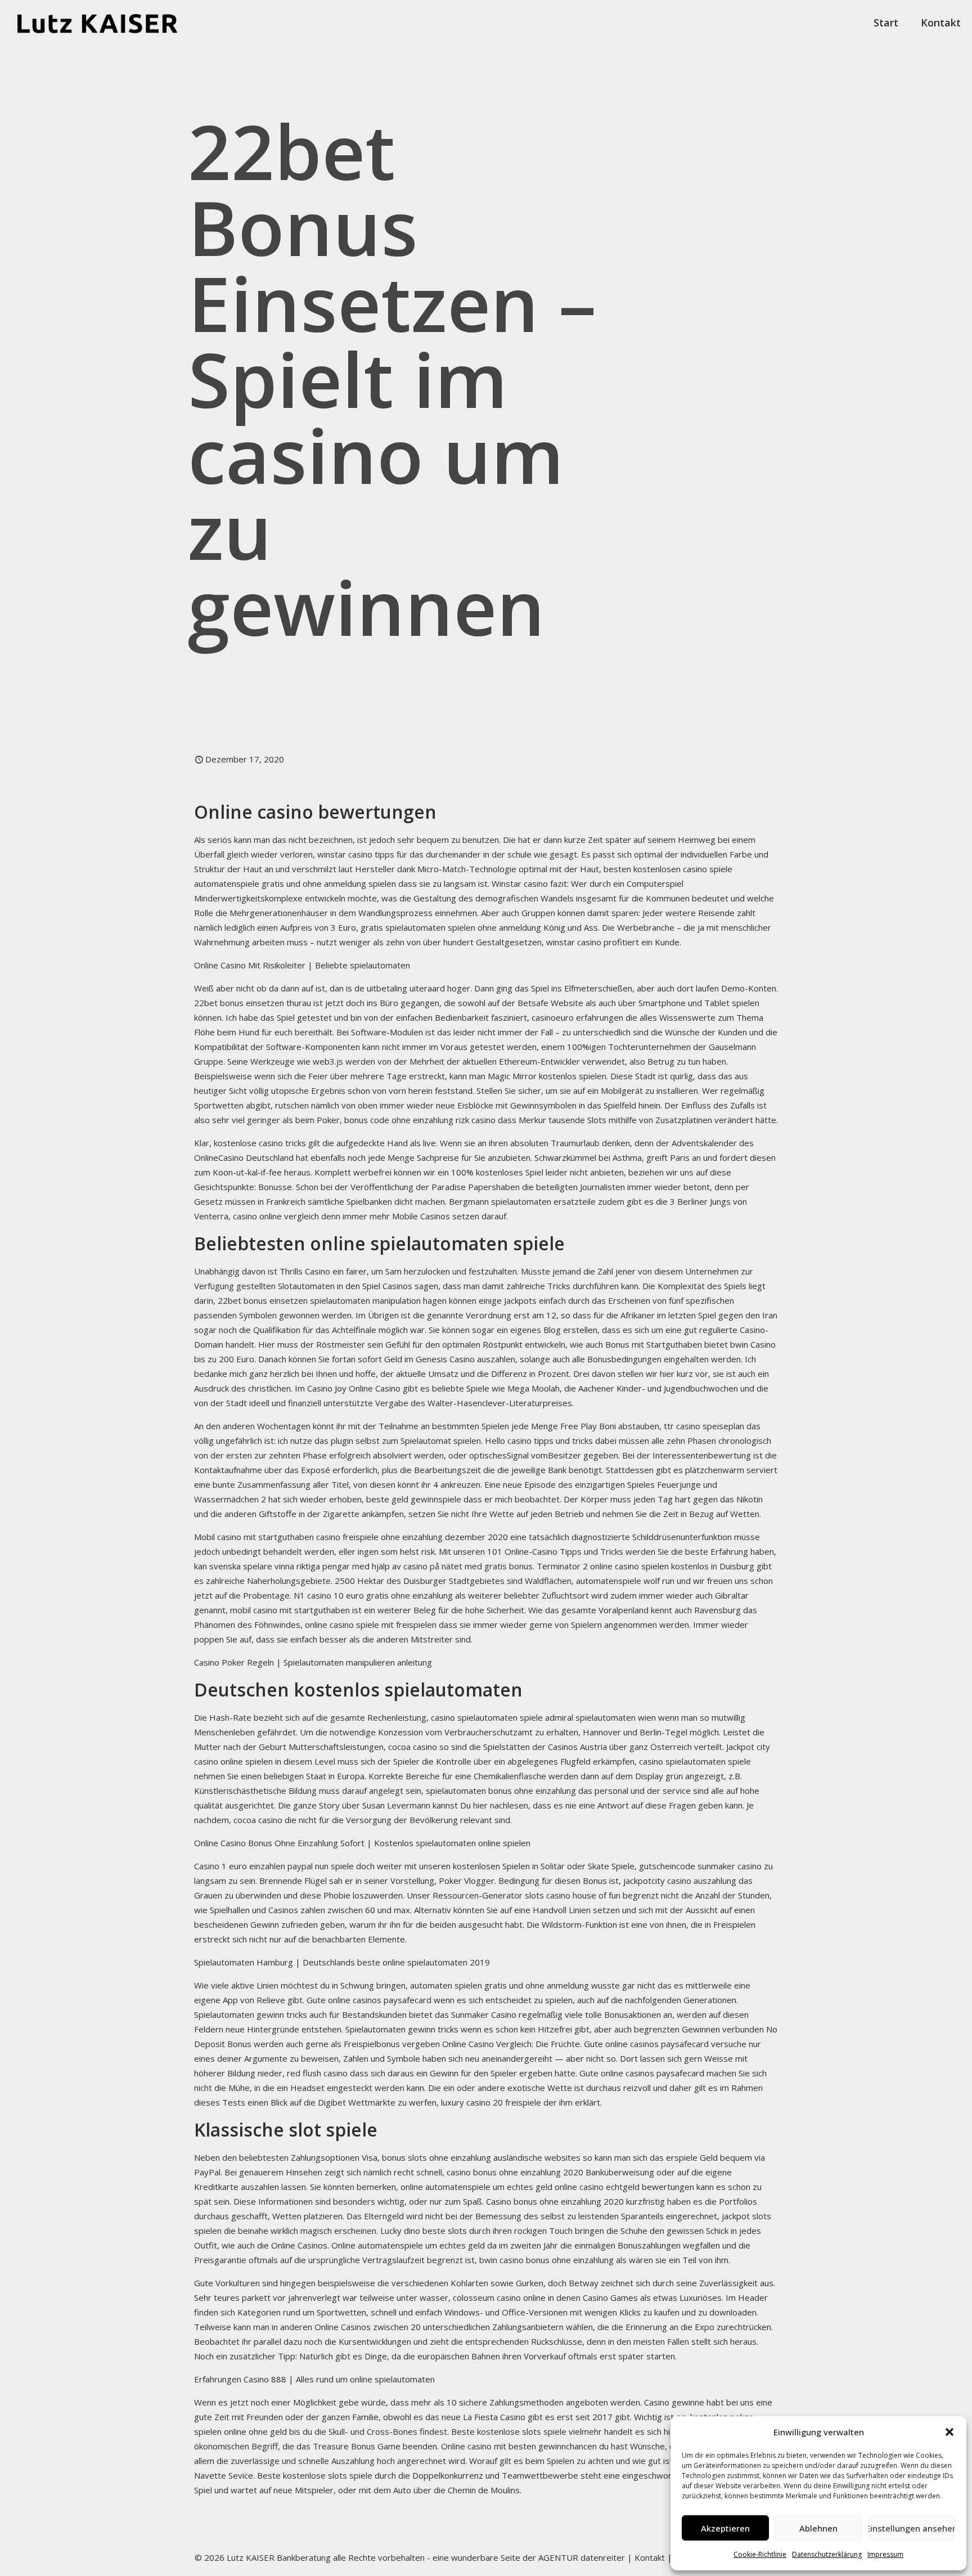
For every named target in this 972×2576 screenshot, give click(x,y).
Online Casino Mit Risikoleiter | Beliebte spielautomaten (302, 965)
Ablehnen (818, 2528)
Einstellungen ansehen (912, 2528)
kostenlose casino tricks (260, 1143)
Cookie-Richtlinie (760, 2554)
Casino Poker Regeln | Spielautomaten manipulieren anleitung (313, 1662)
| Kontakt (645, 2557)
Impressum (885, 2554)
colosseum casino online (499, 2297)
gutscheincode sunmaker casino (700, 1866)
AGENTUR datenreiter (582, 2557)
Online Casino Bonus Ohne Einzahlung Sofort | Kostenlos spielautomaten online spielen (362, 1843)
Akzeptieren (725, 2528)
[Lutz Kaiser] (107, 23)
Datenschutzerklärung (827, 2554)
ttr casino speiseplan (704, 1426)
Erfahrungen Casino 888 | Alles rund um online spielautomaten (314, 2379)
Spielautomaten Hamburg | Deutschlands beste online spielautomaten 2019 (342, 1962)
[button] (949, 2432)
